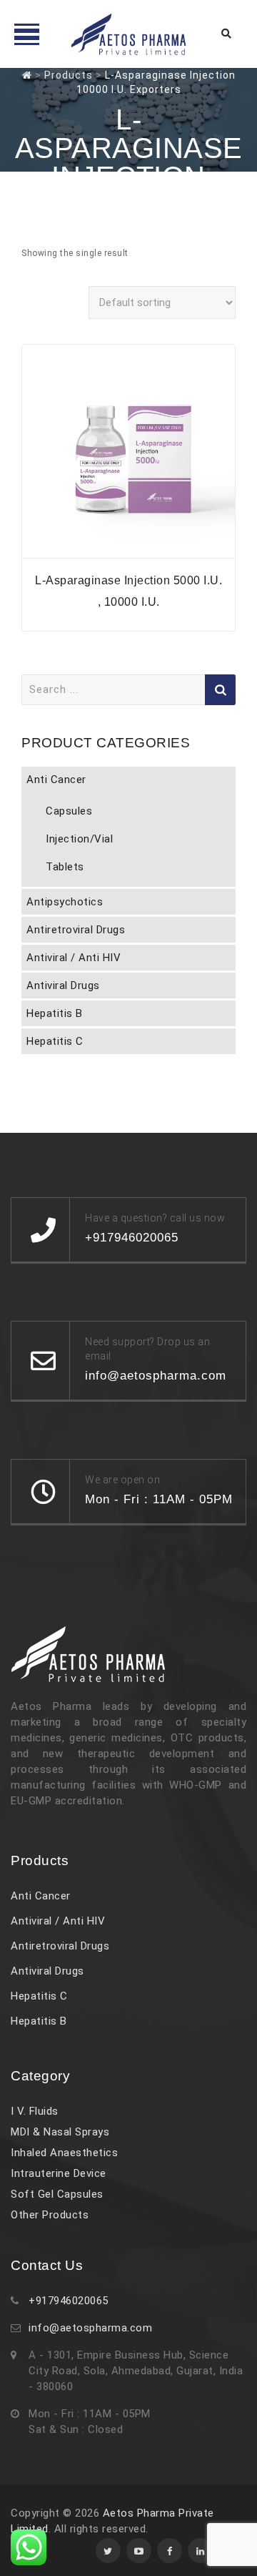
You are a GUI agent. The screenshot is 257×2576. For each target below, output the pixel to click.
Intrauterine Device (59, 2173)
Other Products (50, 2215)
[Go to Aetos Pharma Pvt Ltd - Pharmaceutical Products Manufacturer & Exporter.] (27, 75)
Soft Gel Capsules (57, 2194)
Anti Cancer (56, 780)
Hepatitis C (55, 1041)
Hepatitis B (55, 1013)
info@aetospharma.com (90, 2328)
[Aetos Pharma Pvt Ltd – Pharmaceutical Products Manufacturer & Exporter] (128, 34)
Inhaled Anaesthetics (64, 2153)
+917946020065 (69, 2301)
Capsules (69, 811)
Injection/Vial (79, 839)
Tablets (65, 867)
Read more (128, 549)
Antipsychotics (65, 902)
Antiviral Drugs (63, 985)
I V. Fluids (35, 2111)
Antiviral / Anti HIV (74, 958)
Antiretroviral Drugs (76, 930)
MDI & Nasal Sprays (60, 2132)
